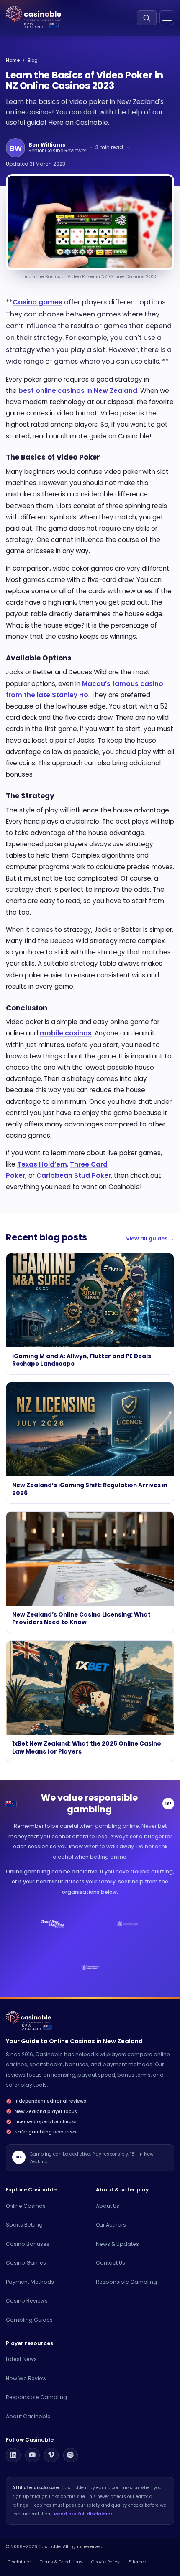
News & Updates (117, 2244)
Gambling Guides (29, 2320)
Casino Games (26, 2263)
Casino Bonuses (28, 2244)
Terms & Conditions (61, 2562)
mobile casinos (66, 1033)
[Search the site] (147, 18)
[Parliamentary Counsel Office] (128, 1923)
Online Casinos (26, 2206)
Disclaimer (19, 2562)
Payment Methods (30, 2282)
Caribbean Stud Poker (74, 1175)
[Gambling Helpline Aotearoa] (53, 1923)
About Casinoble (28, 2416)
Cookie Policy (105, 2562)
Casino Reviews (27, 2301)
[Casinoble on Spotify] (71, 2455)
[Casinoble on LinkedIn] (13, 2455)
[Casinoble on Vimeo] (51, 2455)
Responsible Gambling (126, 2282)
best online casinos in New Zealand (78, 391)
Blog (33, 60)
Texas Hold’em (42, 1164)
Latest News (21, 2359)
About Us (108, 2206)
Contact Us (111, 2263)
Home (13, 60)
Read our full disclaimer (83, 2514)
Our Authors (111, 2225)
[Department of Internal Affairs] (90, 1967)
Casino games (37, 302)
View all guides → (150, 1239)
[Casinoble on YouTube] (32, 2455)
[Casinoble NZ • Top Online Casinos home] (33, 14)
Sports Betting (24, 2225)
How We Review (26, 2378)
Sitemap (138, 2562)
